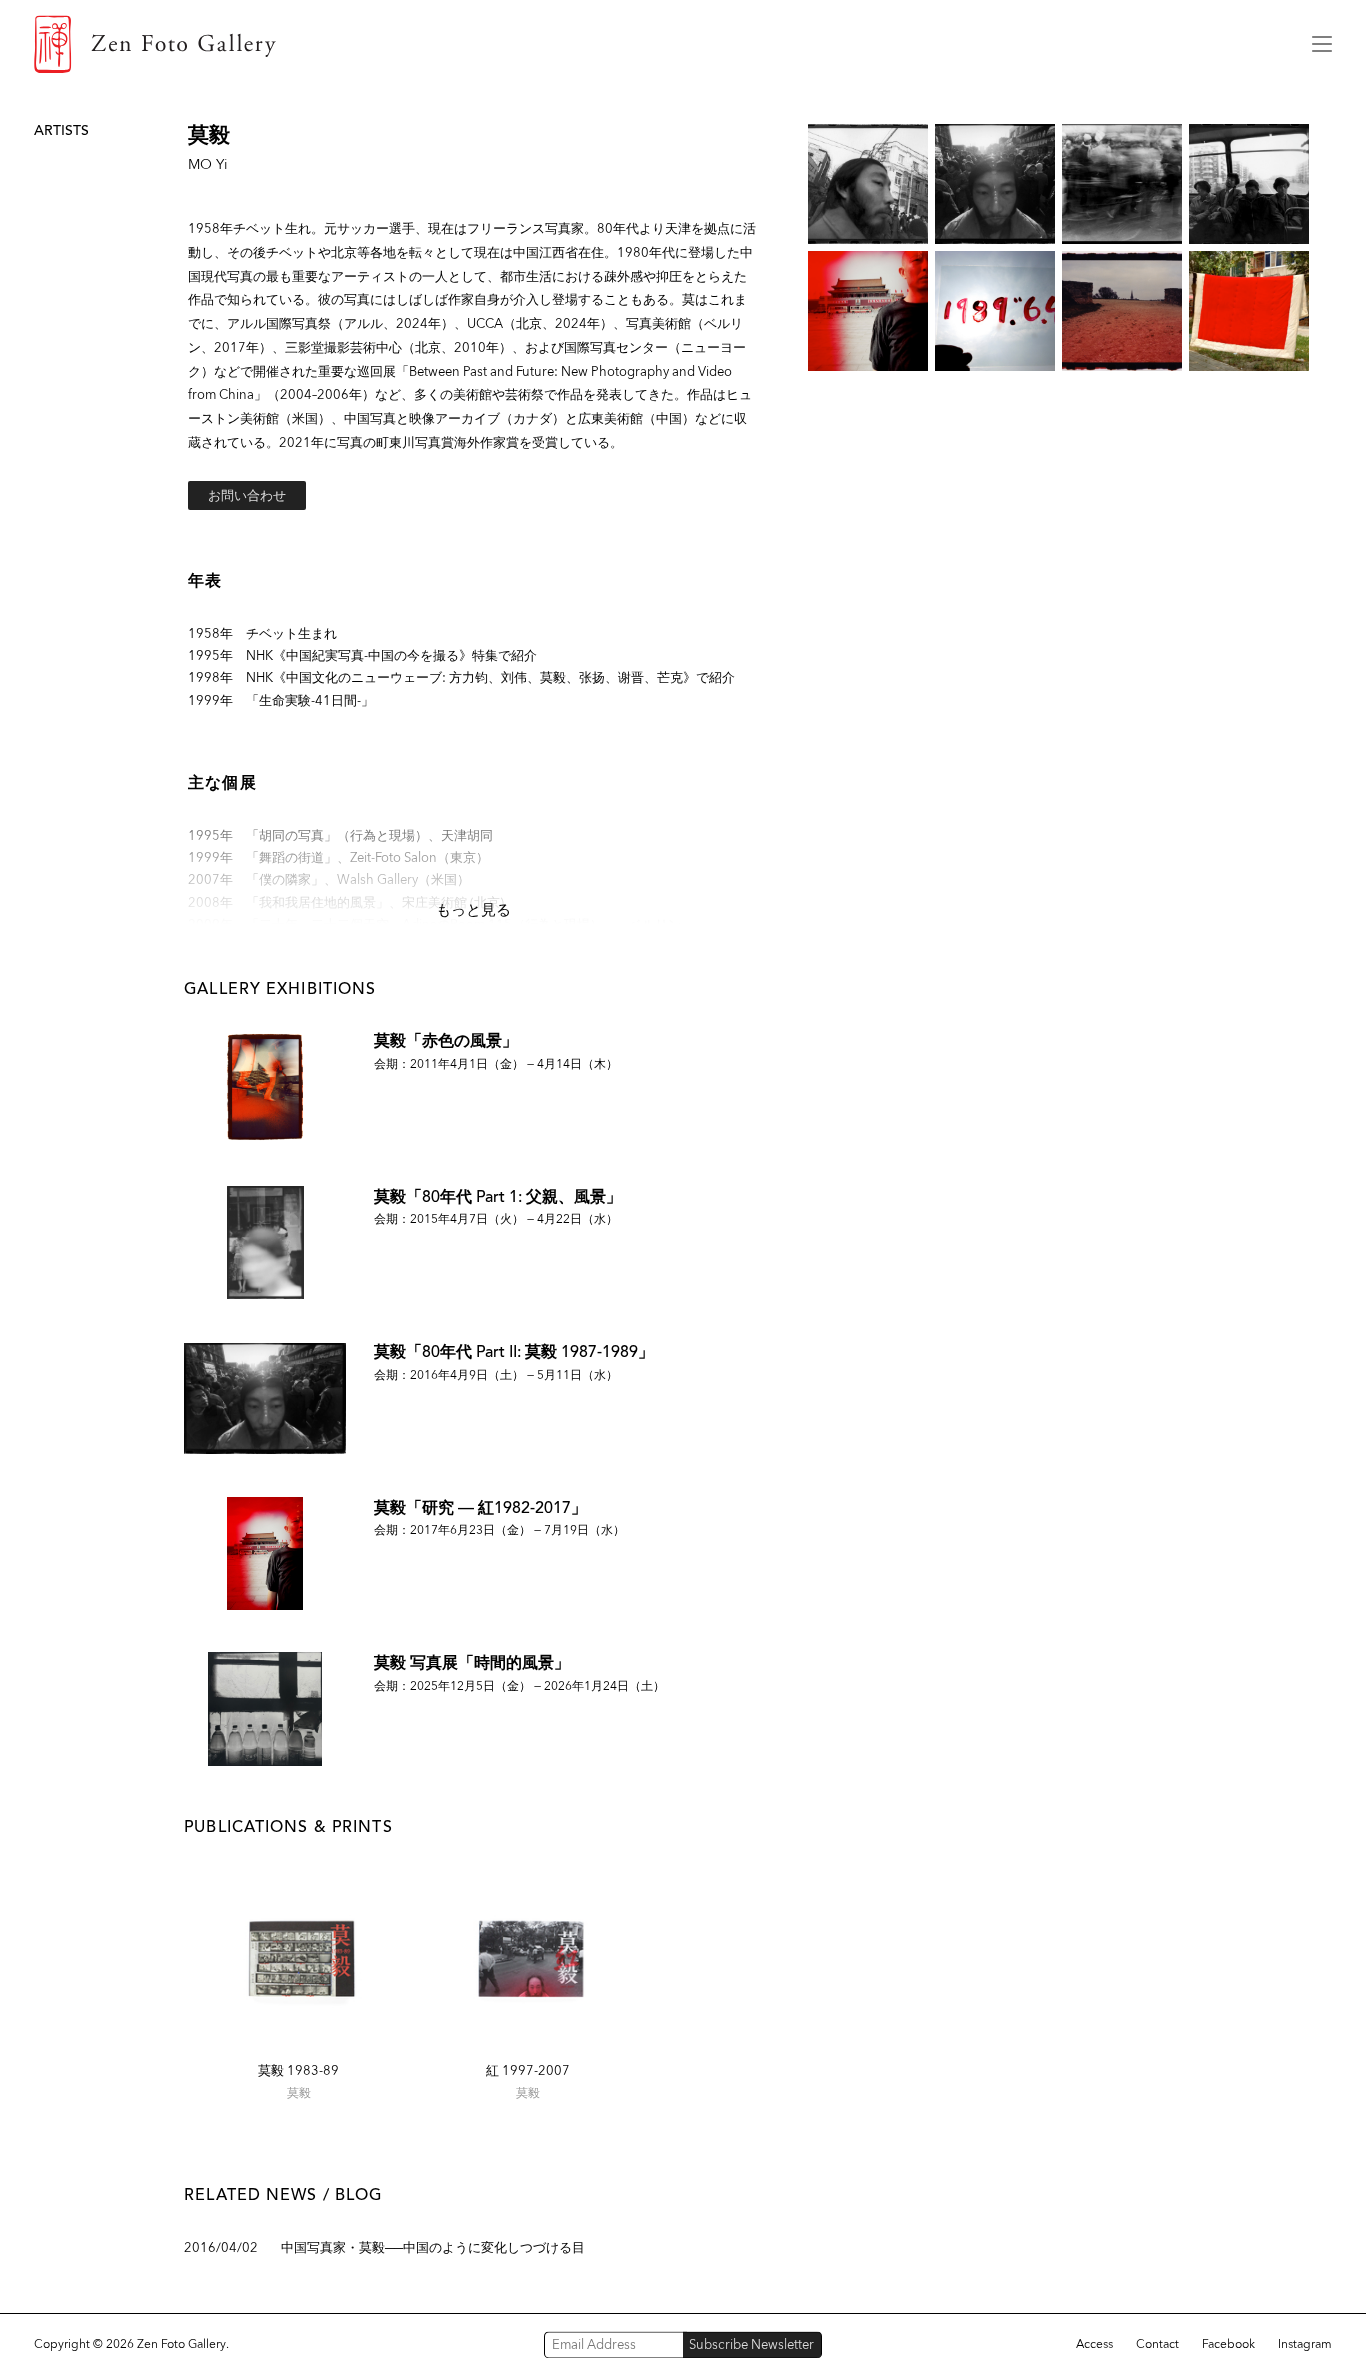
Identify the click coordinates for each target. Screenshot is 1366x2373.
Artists (61, 130)
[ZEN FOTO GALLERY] (658, 44)
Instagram (1305, 2344)
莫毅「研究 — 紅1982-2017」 (480, 1507)
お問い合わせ (247, 495)
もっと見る (473, 910)
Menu (1322, 44)
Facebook (1228, 2344)
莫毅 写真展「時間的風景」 (472, 1662)
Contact (1157, 2344)
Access (1094, 2344)
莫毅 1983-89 (298, 2070)
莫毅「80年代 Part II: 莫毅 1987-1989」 (514, 1351)
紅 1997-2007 (528, 2070)
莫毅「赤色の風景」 (446, 1040)
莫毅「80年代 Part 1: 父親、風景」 (498, 1196)
